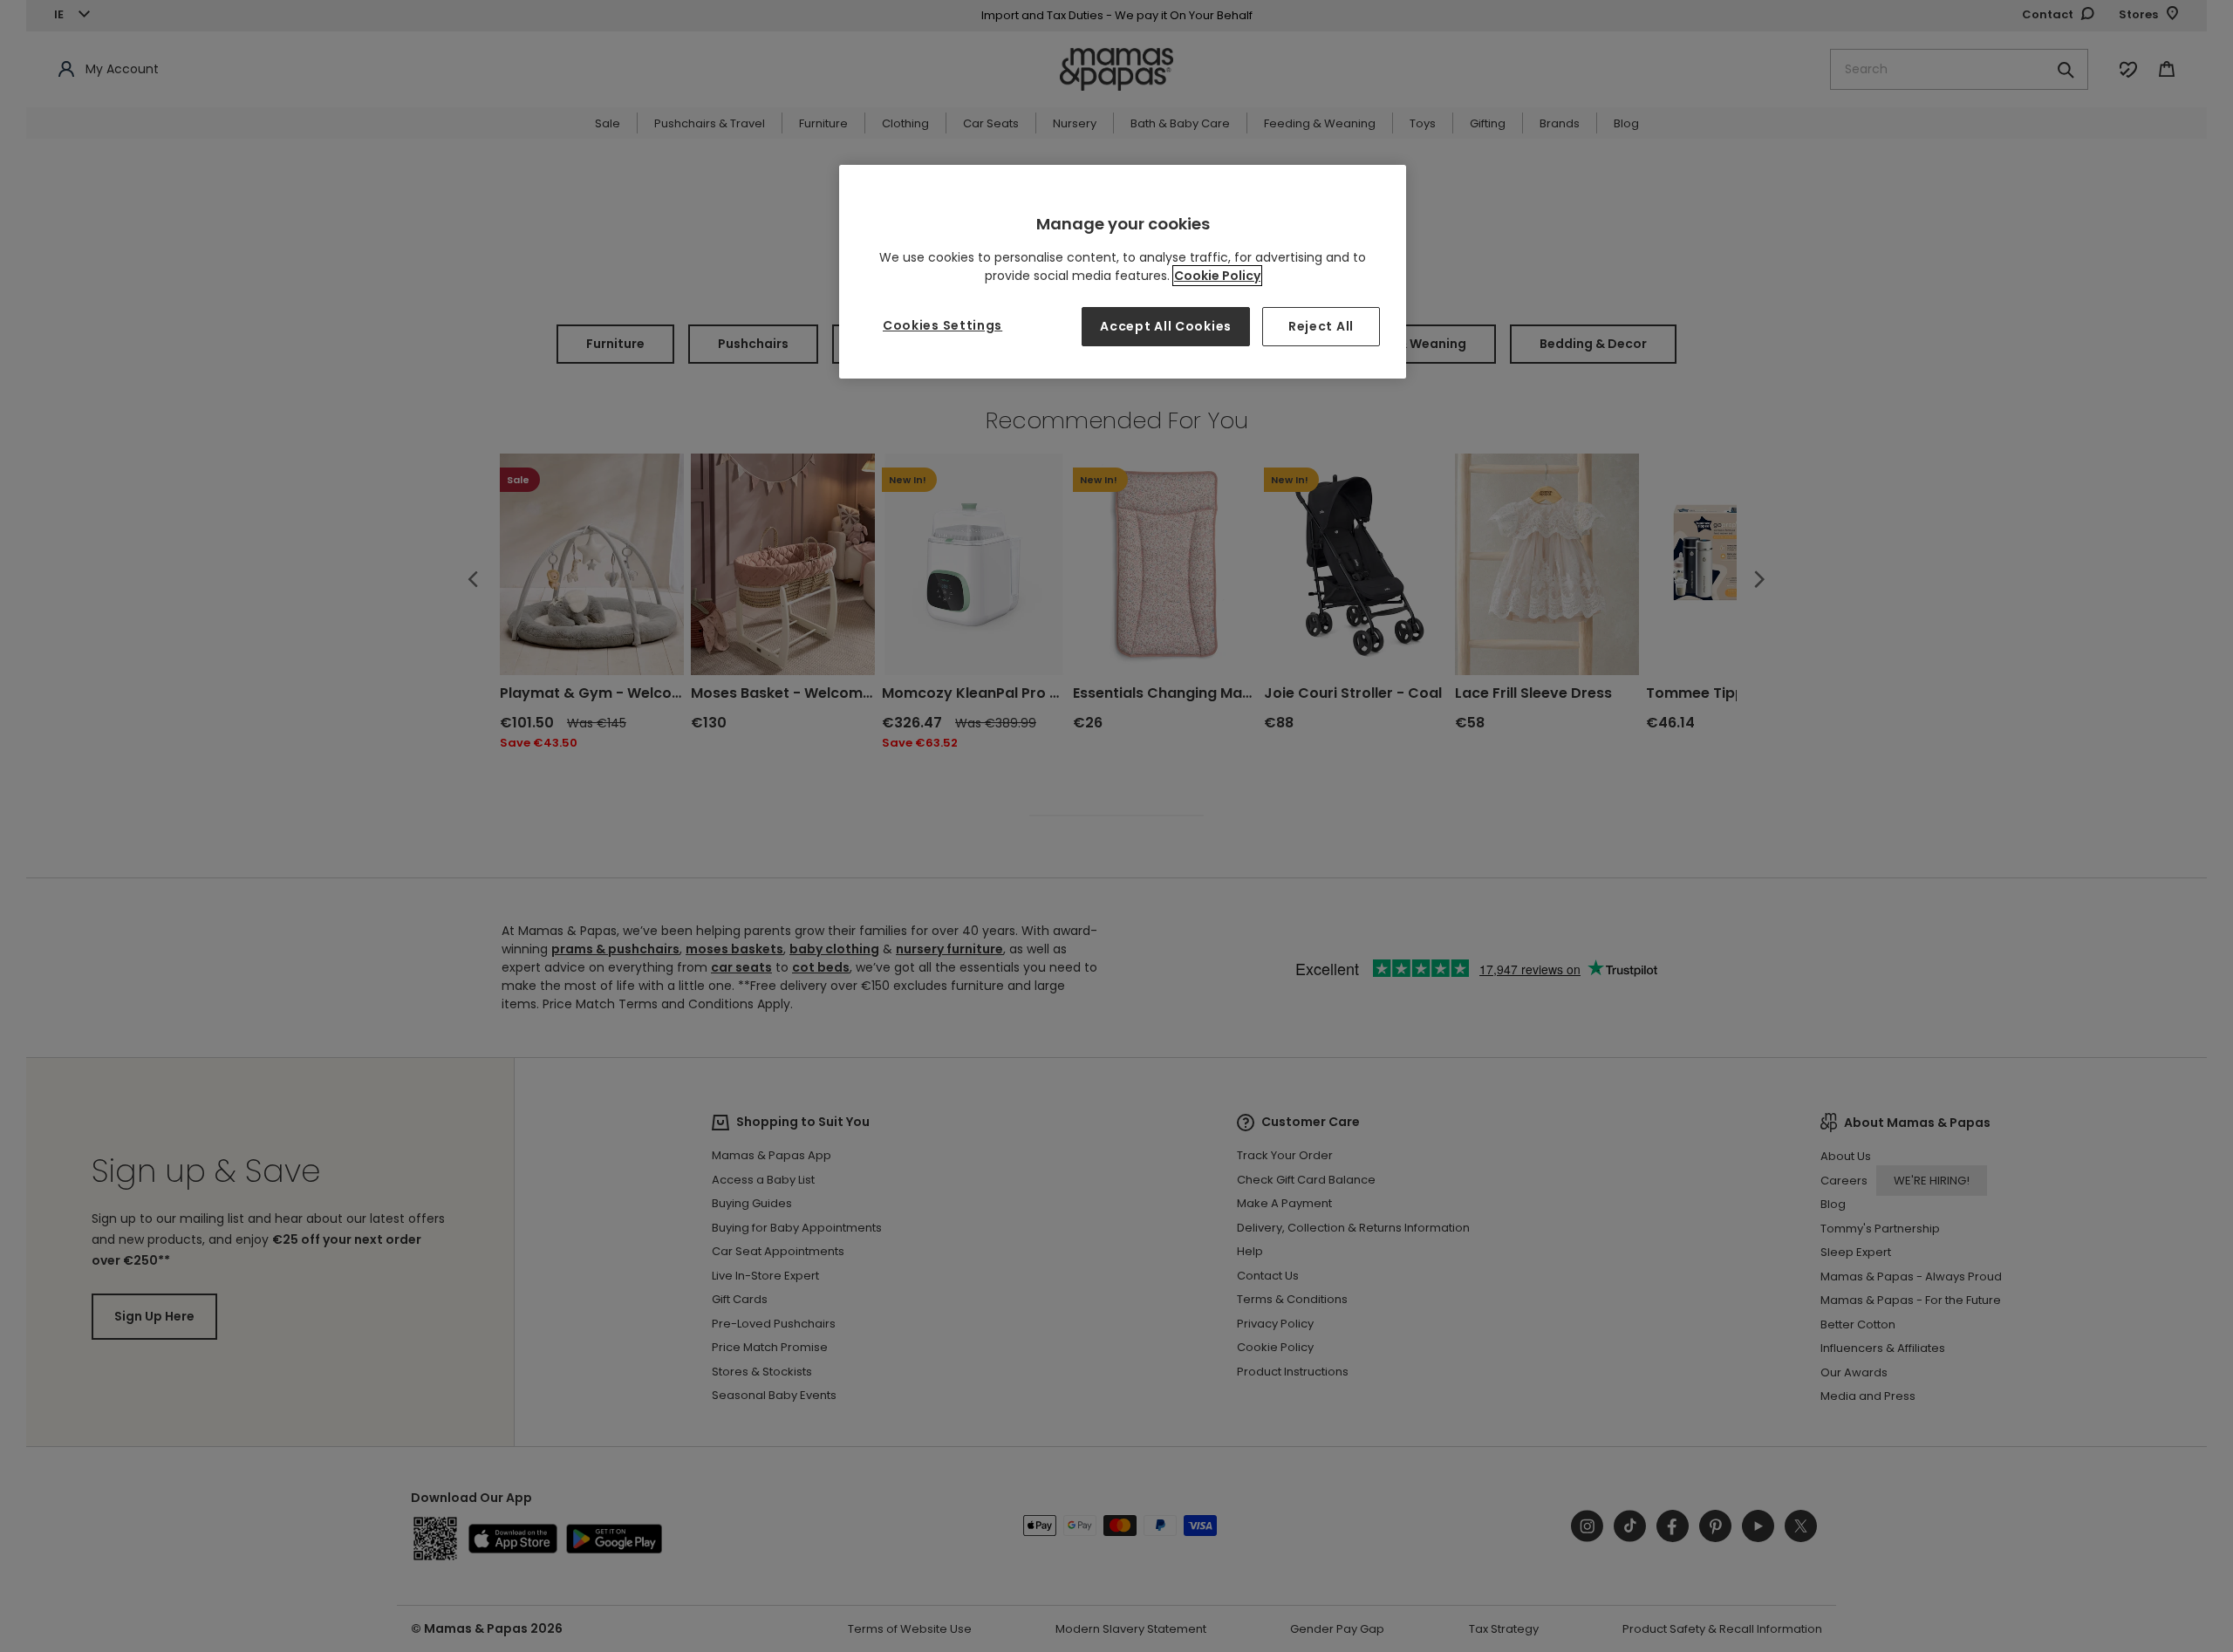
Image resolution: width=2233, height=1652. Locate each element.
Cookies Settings (942, 325)
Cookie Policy (1217, 276)
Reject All (1321, 326)
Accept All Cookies (1166, 326)
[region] (1123, 272)
